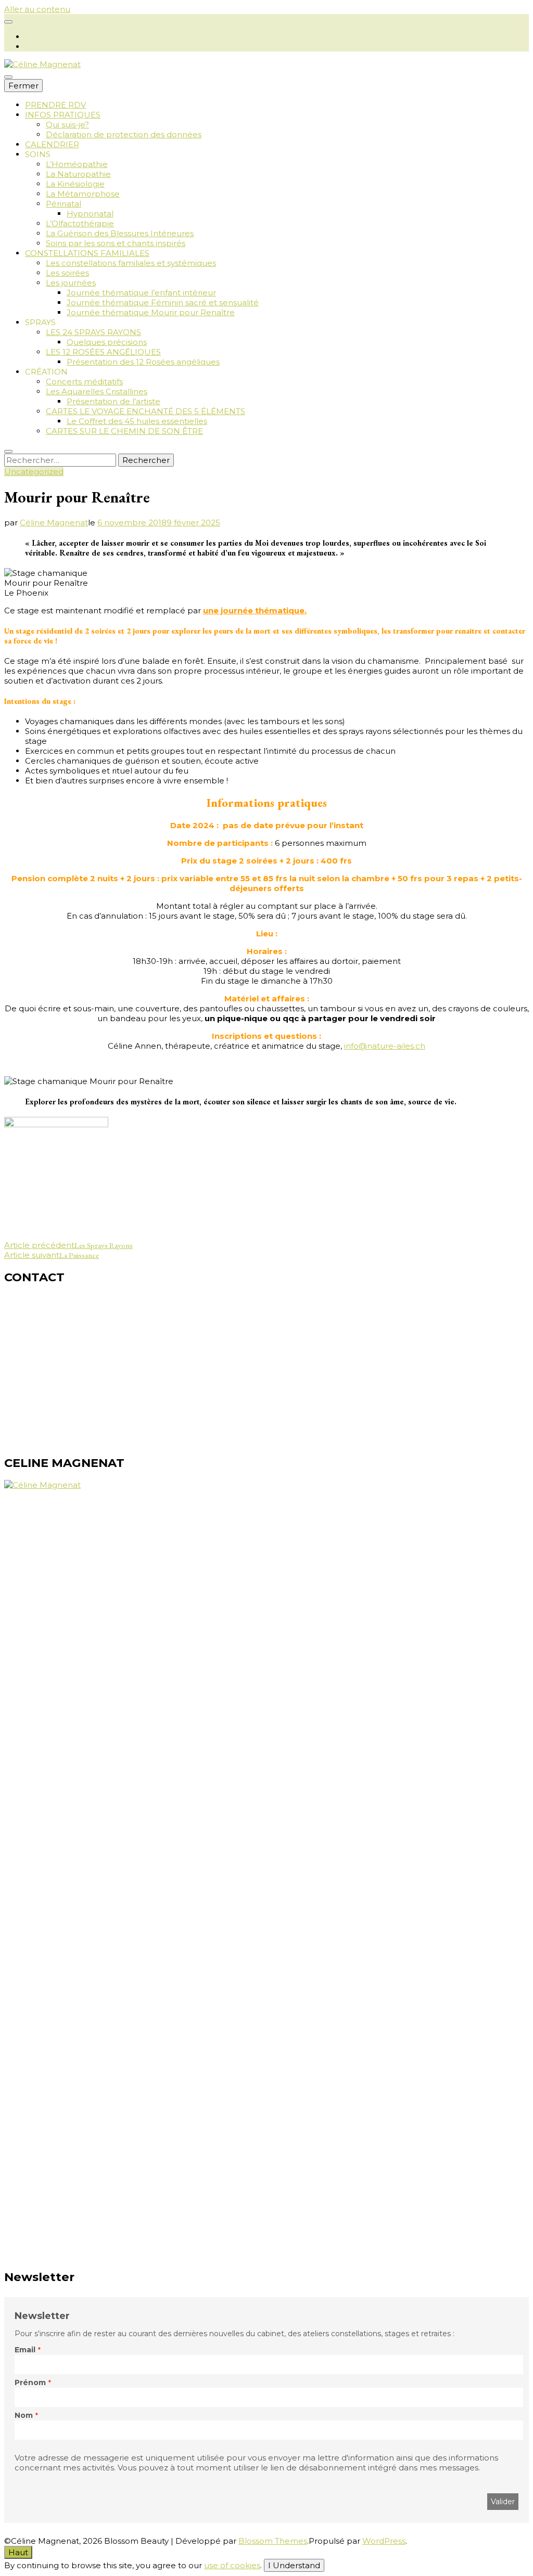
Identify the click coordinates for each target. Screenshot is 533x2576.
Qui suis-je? (67, 125)
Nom (24, 2415)
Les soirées (67, 273)
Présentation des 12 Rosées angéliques (143, 362)
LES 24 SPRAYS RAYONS (93, 332)
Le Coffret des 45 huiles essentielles (137, 421)
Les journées (71, 283)
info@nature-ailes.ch (385, 1046)
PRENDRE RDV (55, 105)
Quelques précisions (107, 342)
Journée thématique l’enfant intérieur (141, 293)
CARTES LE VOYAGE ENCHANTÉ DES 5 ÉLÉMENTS (145, 411)
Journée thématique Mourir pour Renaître (151, 312)
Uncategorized (34, 472)
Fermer (23, 86)
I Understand (294, 2565)
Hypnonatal (90, 214)
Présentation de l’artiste (113, 401)
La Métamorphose (83, 194)
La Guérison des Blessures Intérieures (120, 233)
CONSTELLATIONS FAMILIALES (87, 253)
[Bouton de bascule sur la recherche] (8, 452)
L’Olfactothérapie (80, 223)
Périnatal (64, 204)
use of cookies (232, 2565)
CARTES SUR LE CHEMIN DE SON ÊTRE (124, 431)
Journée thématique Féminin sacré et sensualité (163, 302)
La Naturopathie (78, 174)
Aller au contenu (37, 9)
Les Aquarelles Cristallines (97, 391)
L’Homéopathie (77, 164)
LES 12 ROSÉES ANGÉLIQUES (103, 352)
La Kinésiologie (75, 184)
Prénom (30, 2382)
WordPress (384, 2541)
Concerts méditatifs (84, 382)
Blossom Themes (273, 2541)
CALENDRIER (52, 144)
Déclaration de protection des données (124, 134)
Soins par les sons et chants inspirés (116, 243)
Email (25, 2350)
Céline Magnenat (54, 523)
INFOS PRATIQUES (63, 115)
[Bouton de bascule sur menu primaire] (8, 77)
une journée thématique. (255, 610)
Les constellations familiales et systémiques (131, 263)
